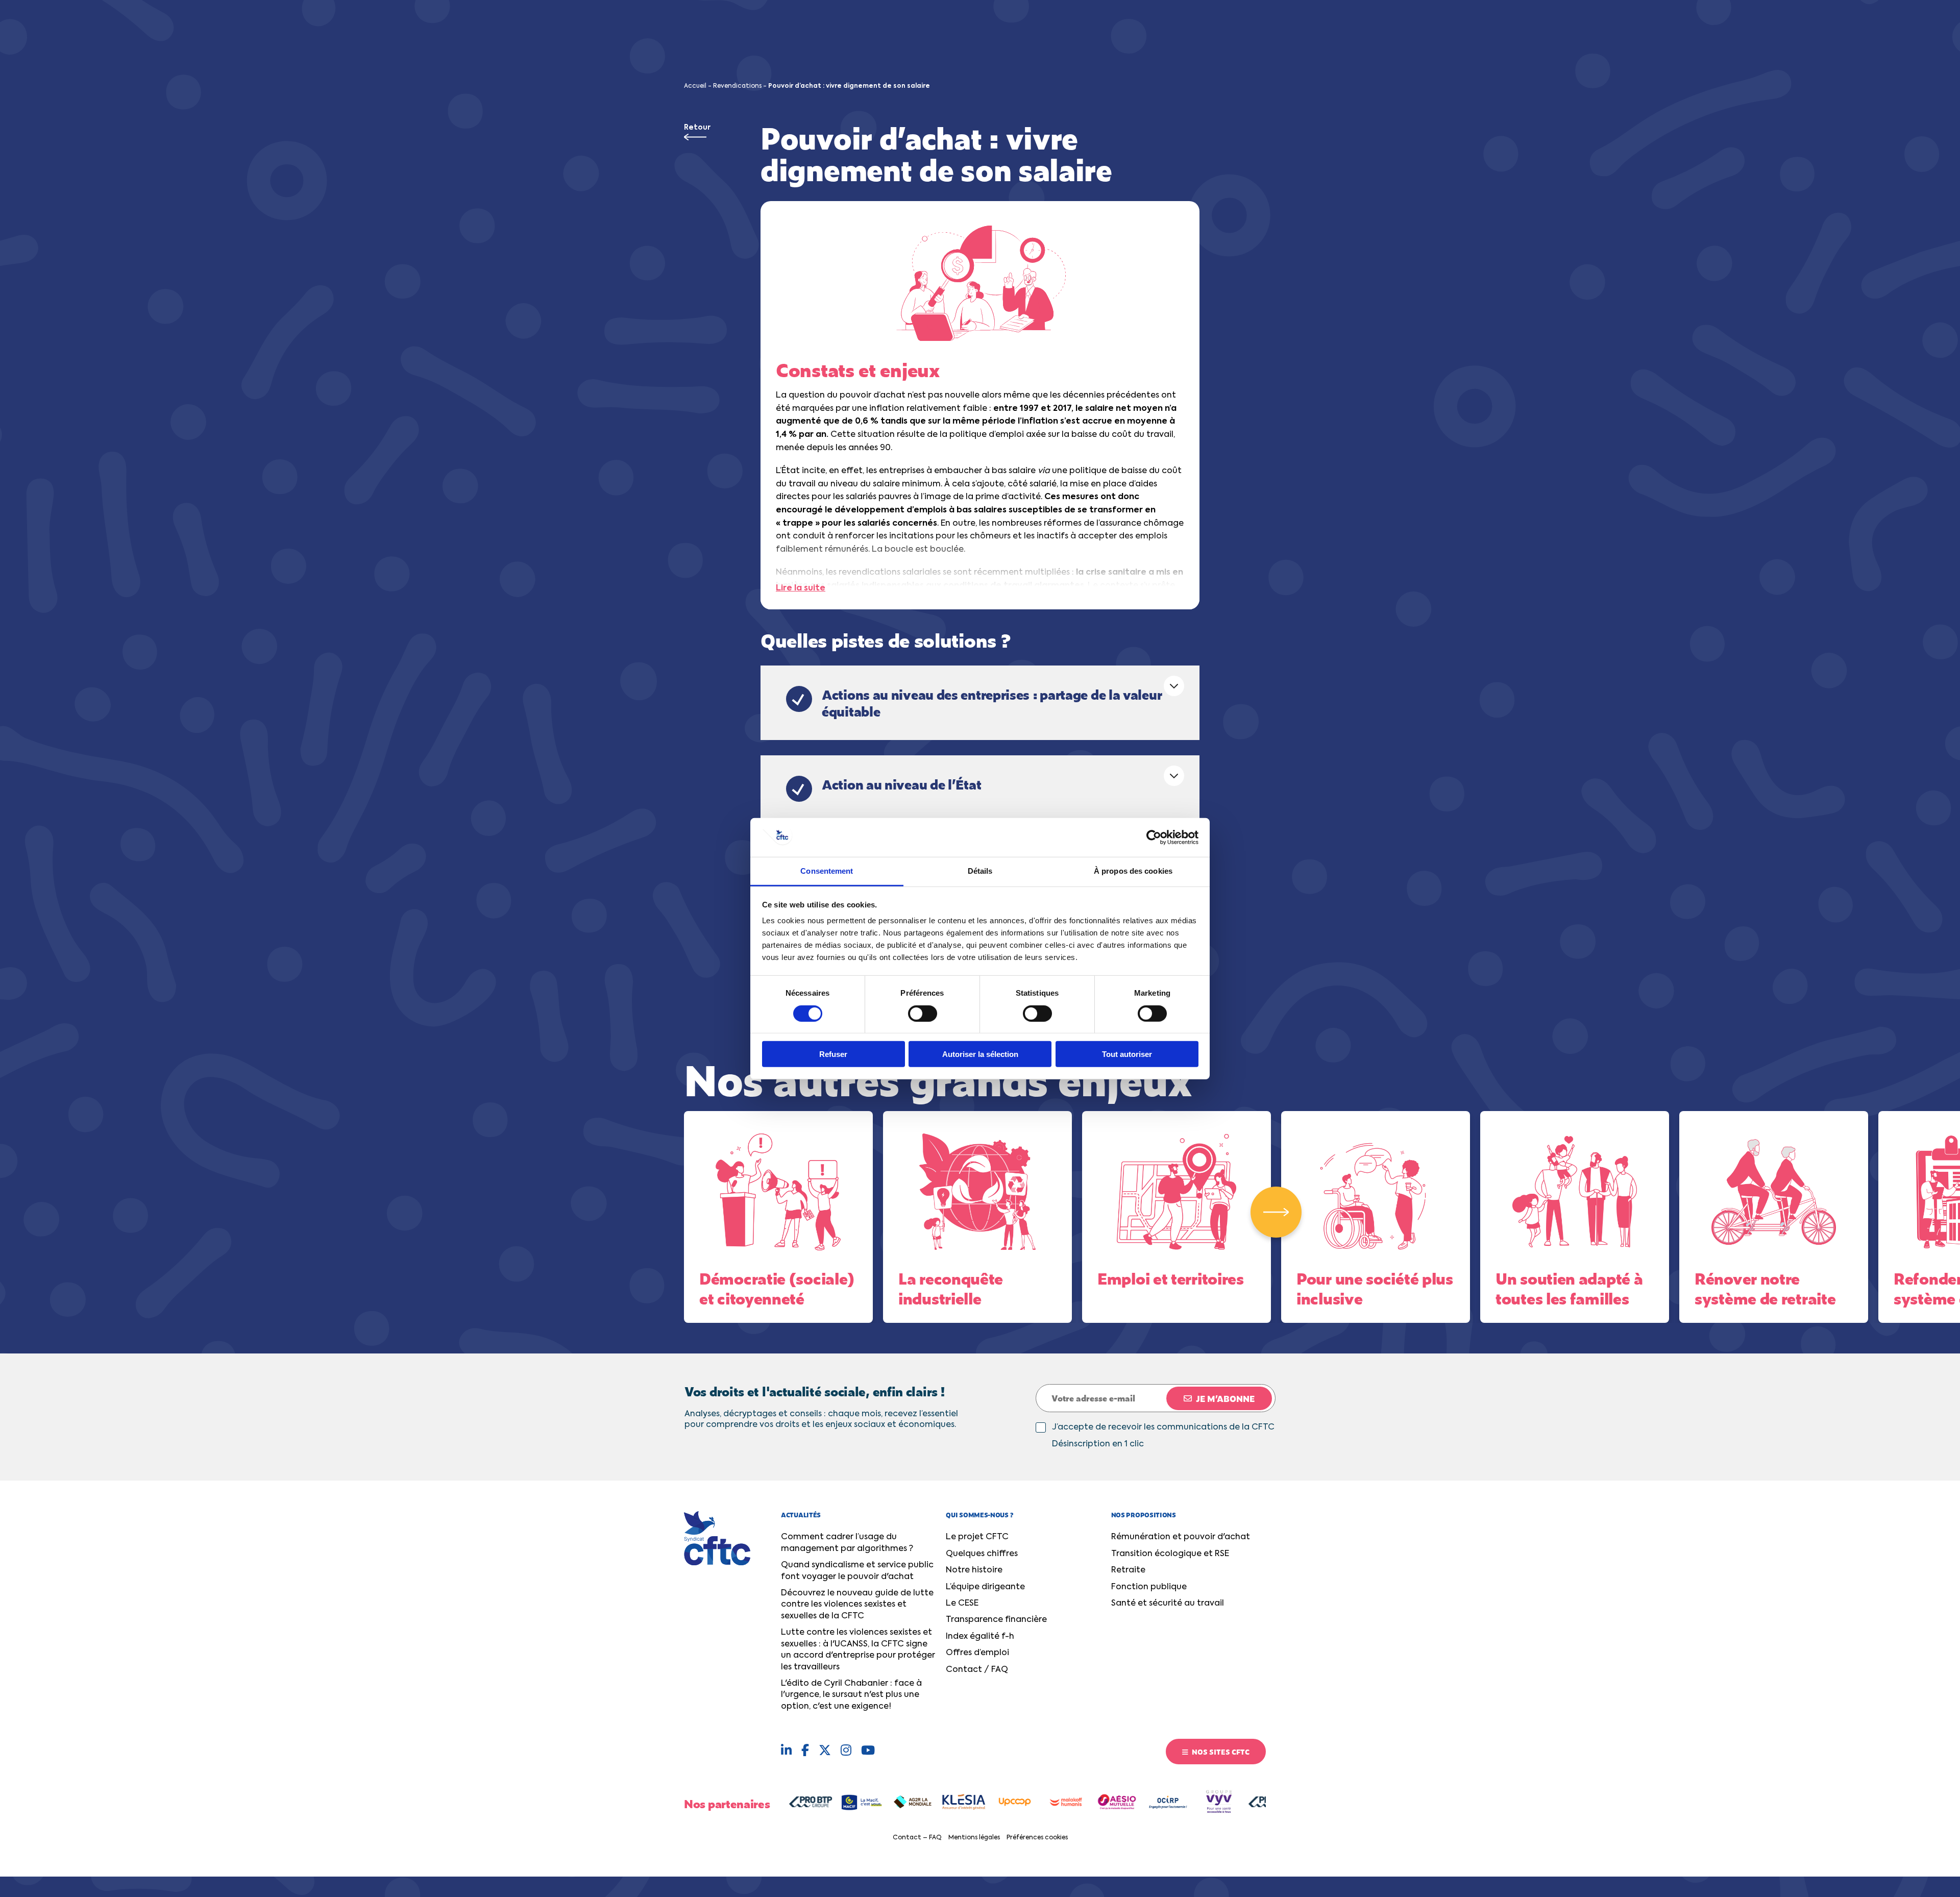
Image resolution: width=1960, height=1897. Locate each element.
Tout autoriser (1127, 1054)
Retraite (1128, 1570)
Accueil (695, 86)
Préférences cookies (1037, 1838)
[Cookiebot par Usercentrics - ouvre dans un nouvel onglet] (1154, 837)
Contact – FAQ (917, 1838)
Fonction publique (1149, 1587)
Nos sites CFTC (1220, 1752)
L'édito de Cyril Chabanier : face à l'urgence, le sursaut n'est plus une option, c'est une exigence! (851, 1695)
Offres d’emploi (977, 1653)
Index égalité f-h (980, 1637)
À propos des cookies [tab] (1133, 871)
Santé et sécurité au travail (1168, 1604)
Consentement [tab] (827, 871)
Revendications (737, 86)
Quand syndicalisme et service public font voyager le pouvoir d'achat (857, 1571)
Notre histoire (974, 1570)
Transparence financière (996, 1620)
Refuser (833, 1054)
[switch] (923, 1013)
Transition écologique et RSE (1170, 1554)
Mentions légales (974, 1838)
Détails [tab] (980, 871)
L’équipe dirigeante (985, 1587)
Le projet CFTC (977, 1537)
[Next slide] (1276, 1212)
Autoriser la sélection (980, 1054)
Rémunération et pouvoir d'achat (1181, 1537)
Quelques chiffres (982, 1554)
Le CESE (962, 1604)
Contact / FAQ (977, 1670)
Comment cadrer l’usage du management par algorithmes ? (847, 1543)
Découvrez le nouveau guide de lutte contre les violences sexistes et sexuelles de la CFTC (857, 1605)
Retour (697, 128)
